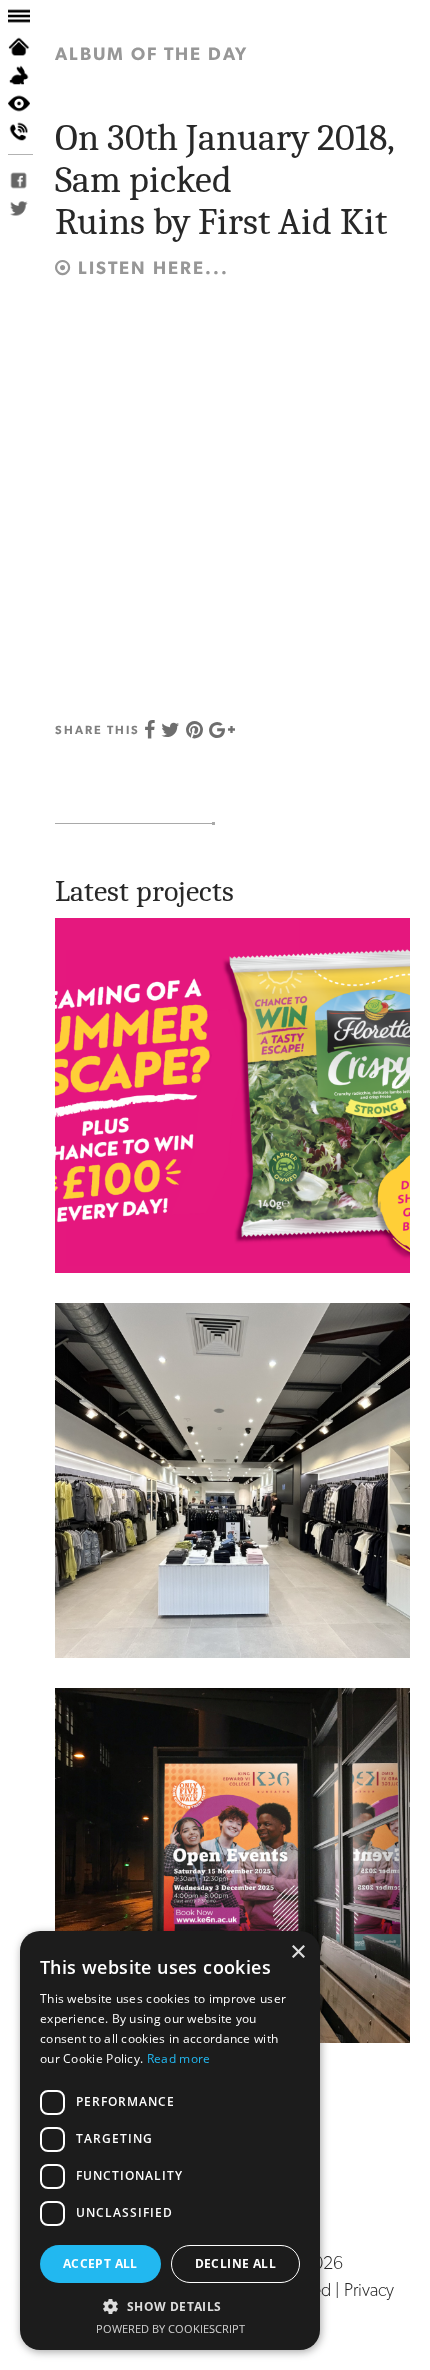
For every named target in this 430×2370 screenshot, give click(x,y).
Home (30, 47)
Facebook (30, 208)
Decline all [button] (235, 2263)
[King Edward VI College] (232, 1863)
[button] (170, 2306)
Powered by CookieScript (170, 2328)
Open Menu (30, 16)
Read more (179, 2058)
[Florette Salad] (232, 1093)
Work (30, 103)
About (30, 75)
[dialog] (170, 2140)
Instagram (30, 180)
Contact (30, 131)
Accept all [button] (100, 2263)
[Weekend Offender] (232, 1478)
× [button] (297, 1952)
